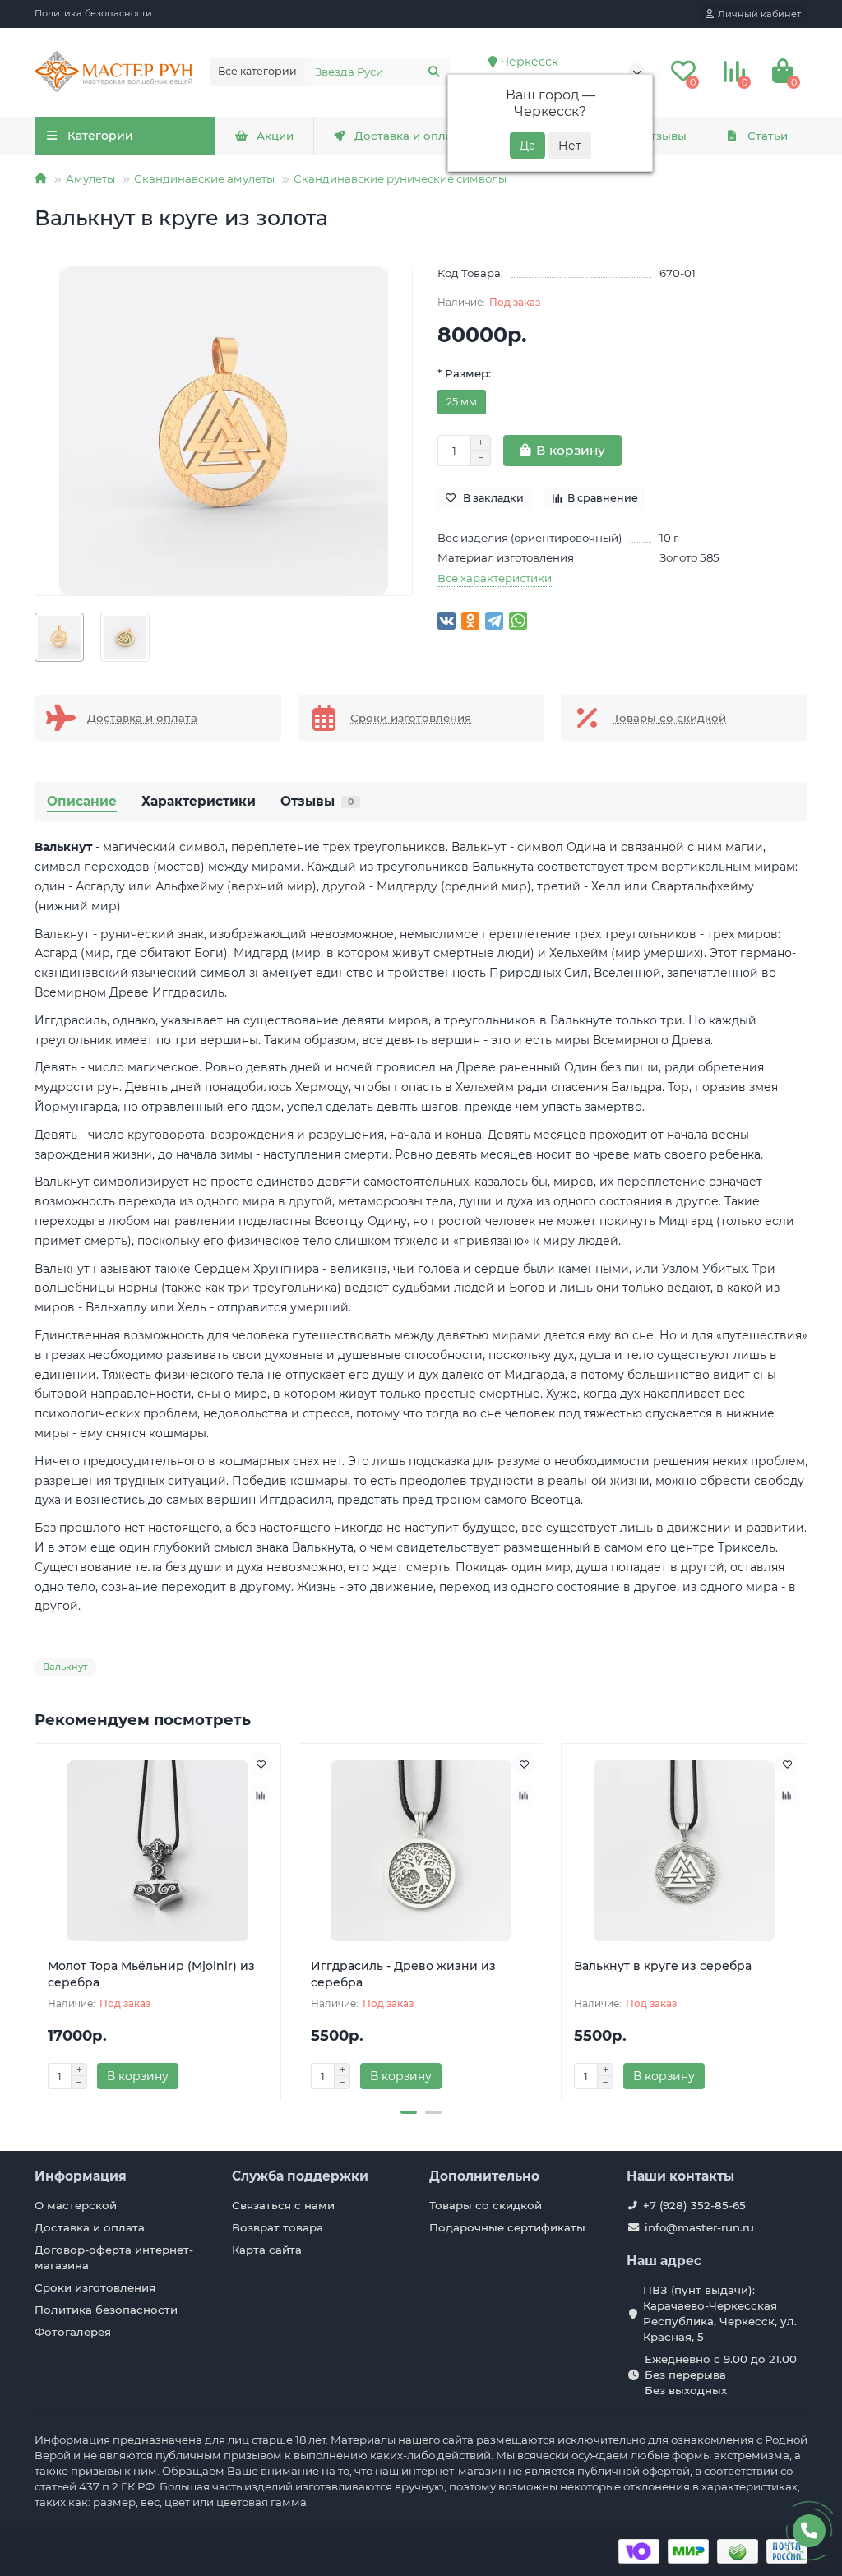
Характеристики (199, 801)
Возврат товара (278, 2227)
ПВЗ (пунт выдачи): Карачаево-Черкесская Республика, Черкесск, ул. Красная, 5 (720, 2313)
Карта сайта (267, 2250)
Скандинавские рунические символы (400, 178)
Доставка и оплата (409, 136)
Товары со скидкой (486, 2205)
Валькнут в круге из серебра (663, 1966)
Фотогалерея (73, 2332)
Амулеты (90, 178)
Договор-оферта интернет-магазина (114, 2257)
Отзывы (664, 136)
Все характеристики (495, 578)
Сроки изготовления (95, 2287)
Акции (275, 136)
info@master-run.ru (699, 2227)
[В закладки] (261, 1764)
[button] (409, 2112)
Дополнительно (484, 2176)
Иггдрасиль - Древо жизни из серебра (403, 1974)
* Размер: (464, 373)
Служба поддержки (300, 2176)
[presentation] (36, 1921)
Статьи (768, 136)
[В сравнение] (261, 1795)
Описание (82, 801)
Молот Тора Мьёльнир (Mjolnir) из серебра (151, 1974)
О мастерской (76, 2205)
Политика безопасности (93, 13)
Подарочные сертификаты (507, 2227)
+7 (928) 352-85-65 (694, 2205)
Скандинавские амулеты (204, 178)
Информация (81, 2176)
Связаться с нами (283, 2205)
